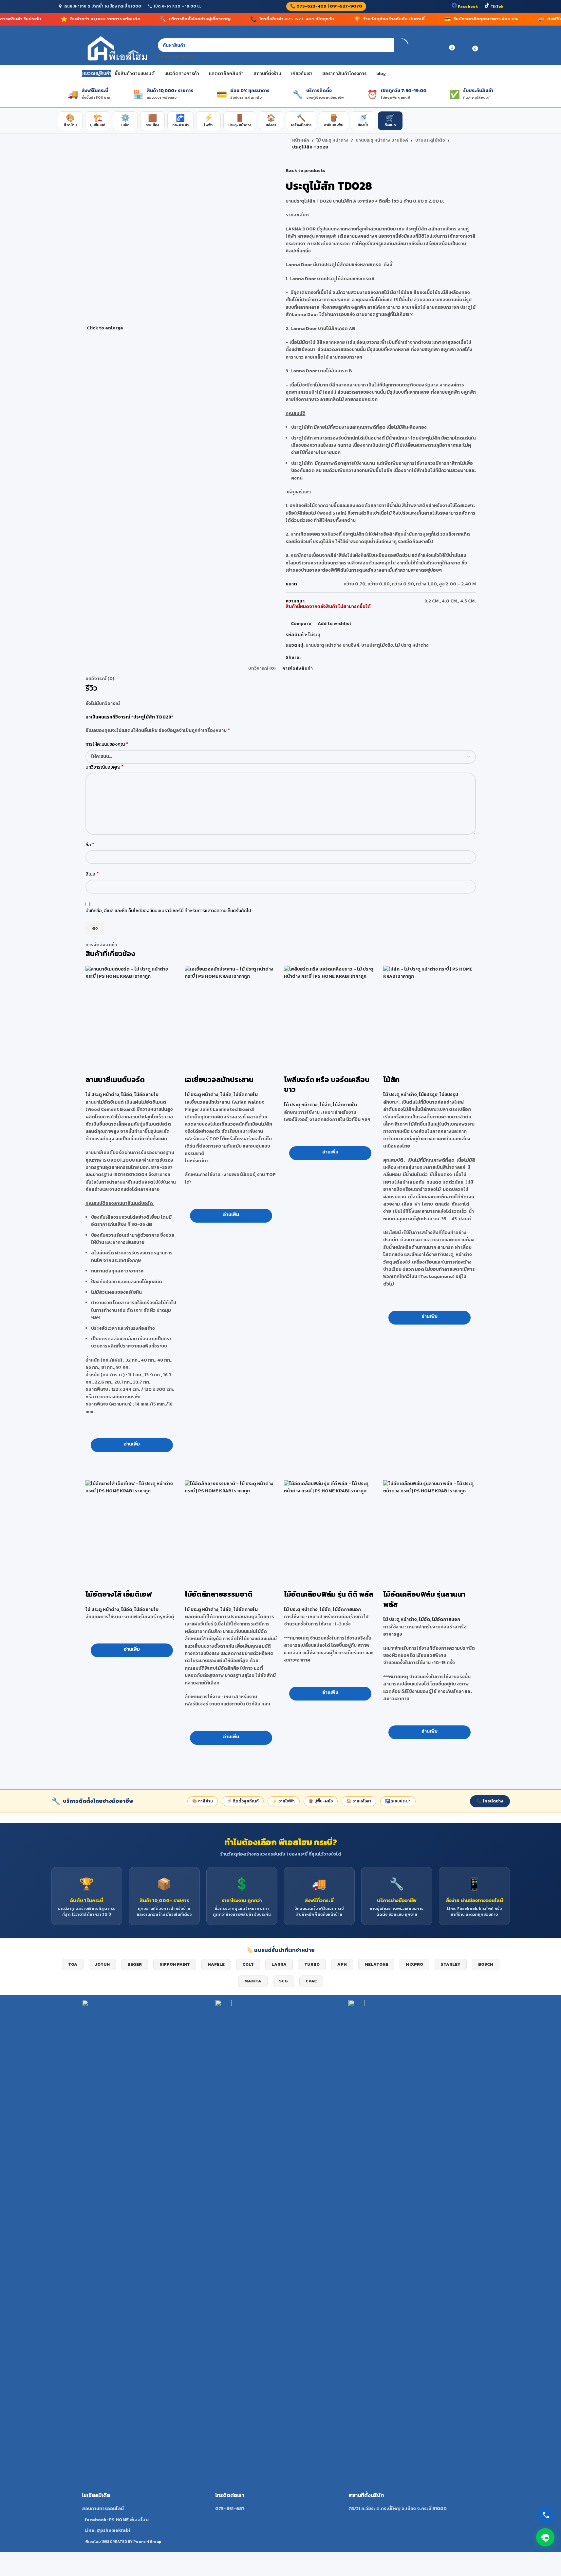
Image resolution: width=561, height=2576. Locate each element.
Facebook (467, 7)
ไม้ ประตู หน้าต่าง (102, 1095)
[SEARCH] (402, 49)
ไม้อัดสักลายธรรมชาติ (219, 1594)
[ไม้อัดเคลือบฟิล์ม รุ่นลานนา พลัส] (430, 1527)
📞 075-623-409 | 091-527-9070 (326, 6)
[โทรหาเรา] (546, 2515)
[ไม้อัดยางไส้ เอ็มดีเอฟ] (132, 1527)
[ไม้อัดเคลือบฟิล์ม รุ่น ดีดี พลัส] (330, 1527)
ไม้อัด (127, 1095)
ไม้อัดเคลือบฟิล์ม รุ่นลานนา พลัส (424, 1599)
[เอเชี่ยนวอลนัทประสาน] (231, 1012)
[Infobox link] (147, 2267)
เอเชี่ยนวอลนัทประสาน (219, 1080)
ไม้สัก (391, 1080)
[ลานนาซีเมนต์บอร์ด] (132, 1012)
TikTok (496, 7)
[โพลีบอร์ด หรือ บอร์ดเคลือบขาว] (330, 1012)
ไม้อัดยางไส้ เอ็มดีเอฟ (119, 1594)
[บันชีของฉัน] (426, 49)
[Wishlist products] (438, 49)
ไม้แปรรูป (428, 1095)
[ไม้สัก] (430, 1012)
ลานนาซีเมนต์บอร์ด (115, 1080)
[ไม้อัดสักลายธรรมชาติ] (231, 1527)
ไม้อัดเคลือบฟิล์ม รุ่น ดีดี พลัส (329, 1594)
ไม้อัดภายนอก (347, 1610)
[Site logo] (116, 49)
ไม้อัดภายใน (146, 1095)
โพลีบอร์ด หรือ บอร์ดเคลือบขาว (327, 1085)
